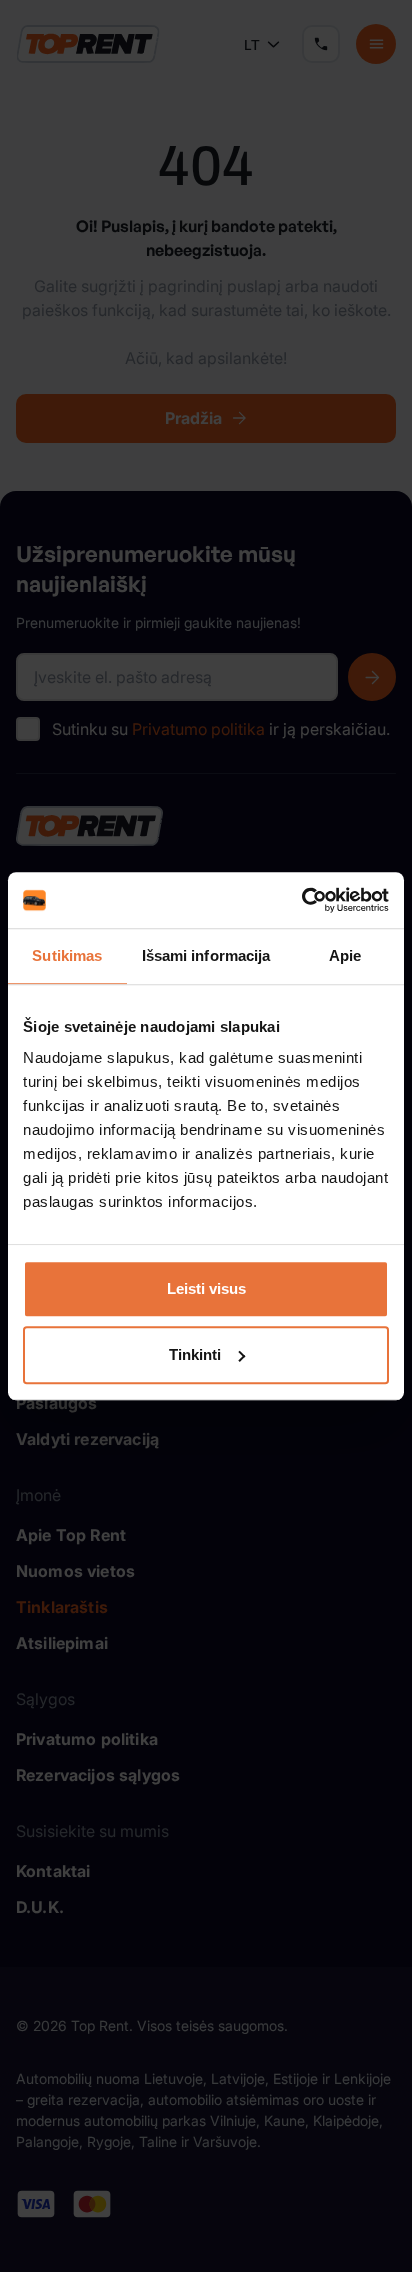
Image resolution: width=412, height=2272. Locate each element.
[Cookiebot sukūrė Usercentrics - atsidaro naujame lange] (301, 900)
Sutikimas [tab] (67, 955)
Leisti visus (206, 1288)
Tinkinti (195, 1354)
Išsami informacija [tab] (206, 955)
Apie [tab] (345, 955)
